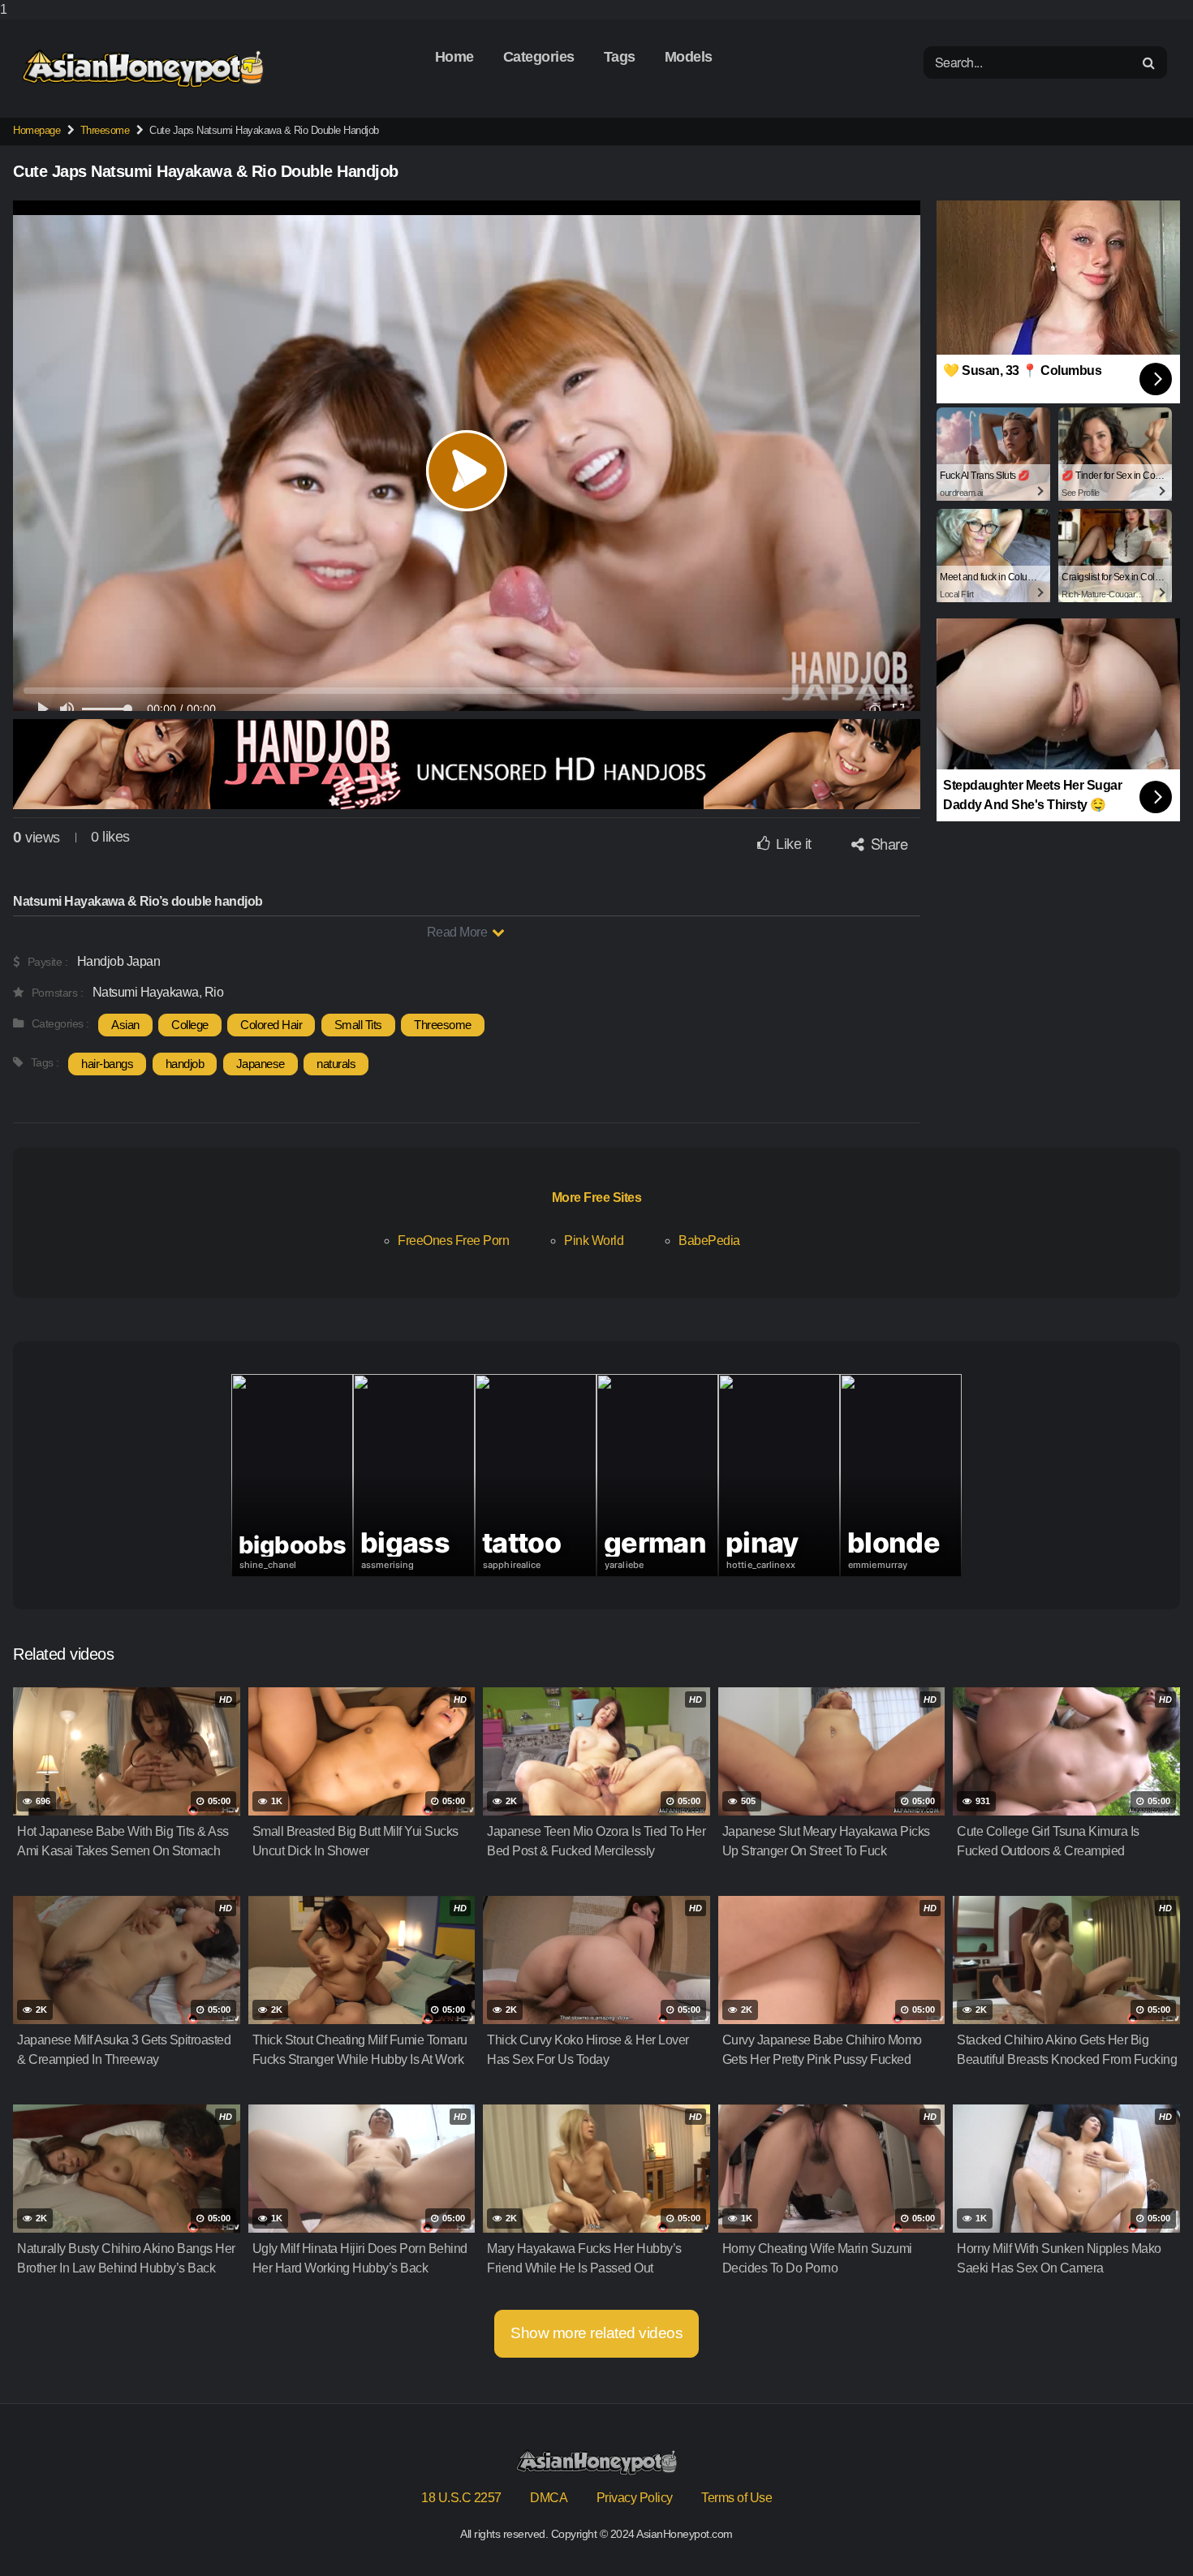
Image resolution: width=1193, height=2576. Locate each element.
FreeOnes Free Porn (453, 1240)
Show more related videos (596, 2333)
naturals (336, 1064)
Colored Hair (271, 1025)
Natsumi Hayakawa (146, 992)
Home (454, 57)
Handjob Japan (119, 961)
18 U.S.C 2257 (461, 2498)
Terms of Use (736, 2498)
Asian (125, 1025)
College (190, 1025)
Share (887, 843)
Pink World (594, 1240)
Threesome (105, 130)
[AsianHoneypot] (143, 69)
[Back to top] (1148, 2531)
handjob (185, 1064)
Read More (459, 932)
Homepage (37, 130)
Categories (539, 57)
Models (689, 57)
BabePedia (709, 1240)
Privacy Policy (635, 2498)
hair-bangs (107, 1064)
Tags (620, 57)
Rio (214, 992)
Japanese (261, 1064)
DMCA (549, 2498)
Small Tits (358, 1025)
